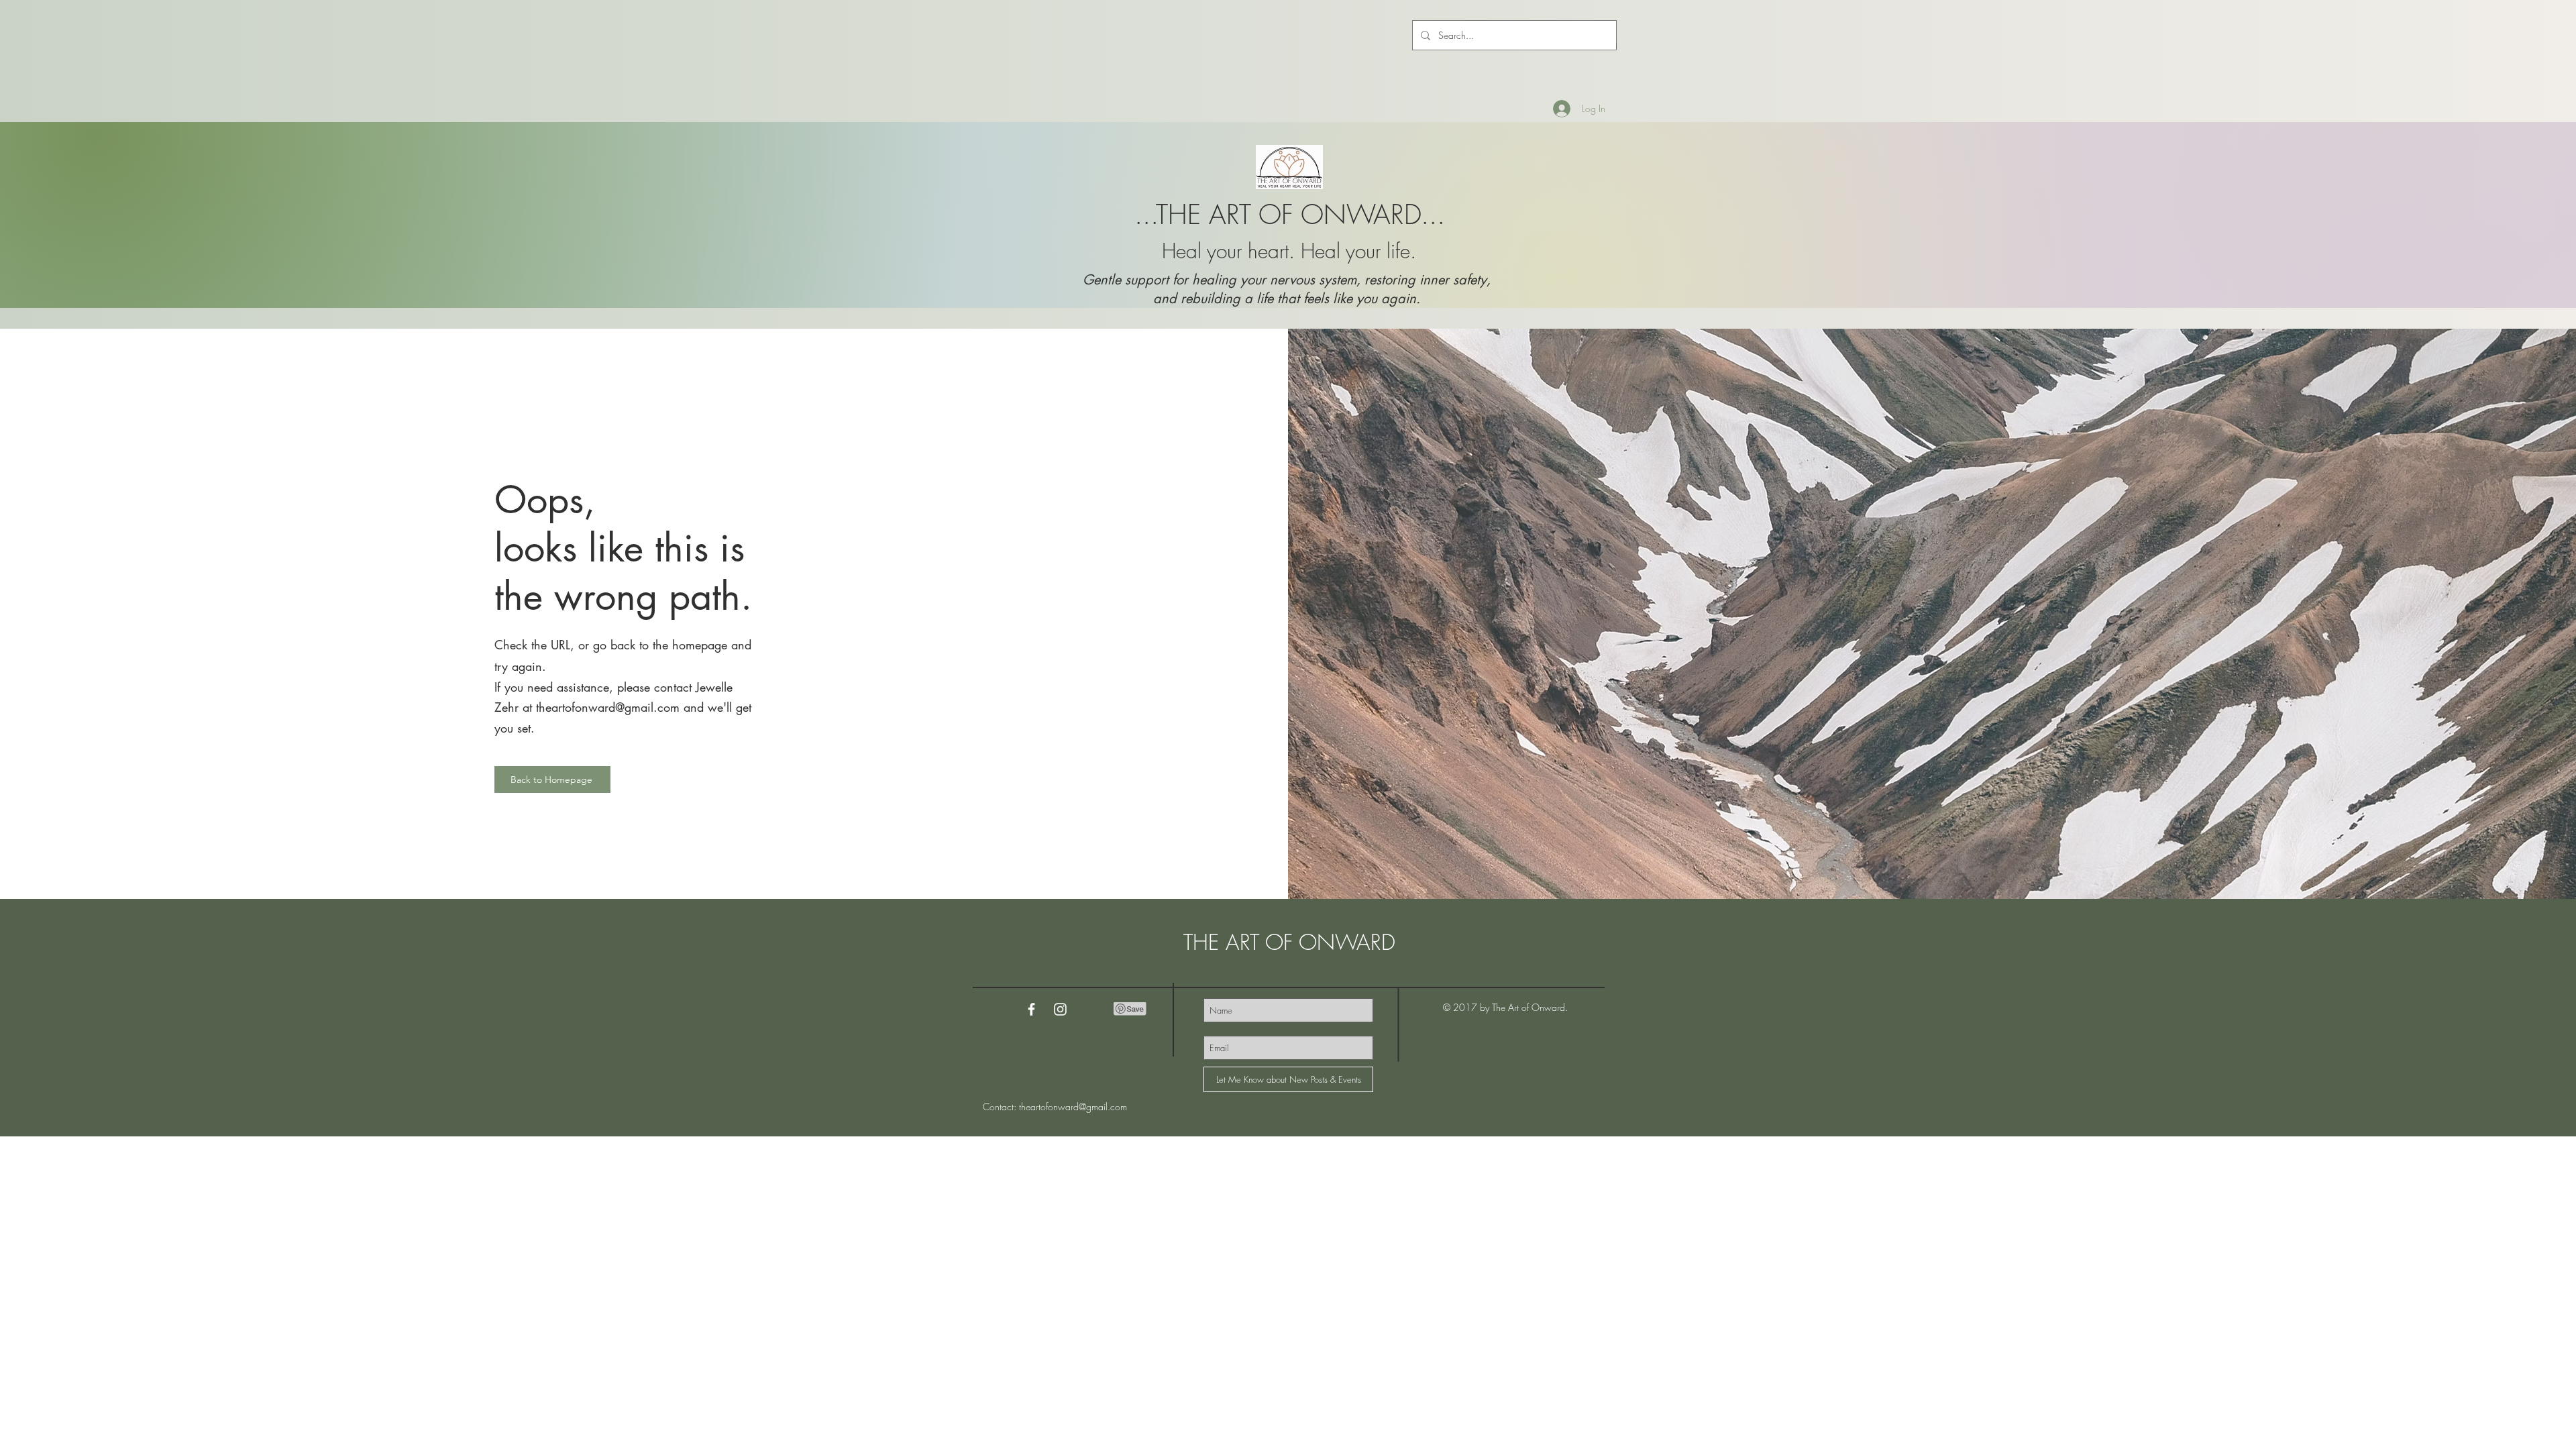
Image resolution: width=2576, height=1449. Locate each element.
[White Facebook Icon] (1031, 1009)
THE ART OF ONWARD (1289, 942)
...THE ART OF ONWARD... (1290, 214)
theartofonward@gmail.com (608, 707)
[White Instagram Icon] (1060, 1009)
